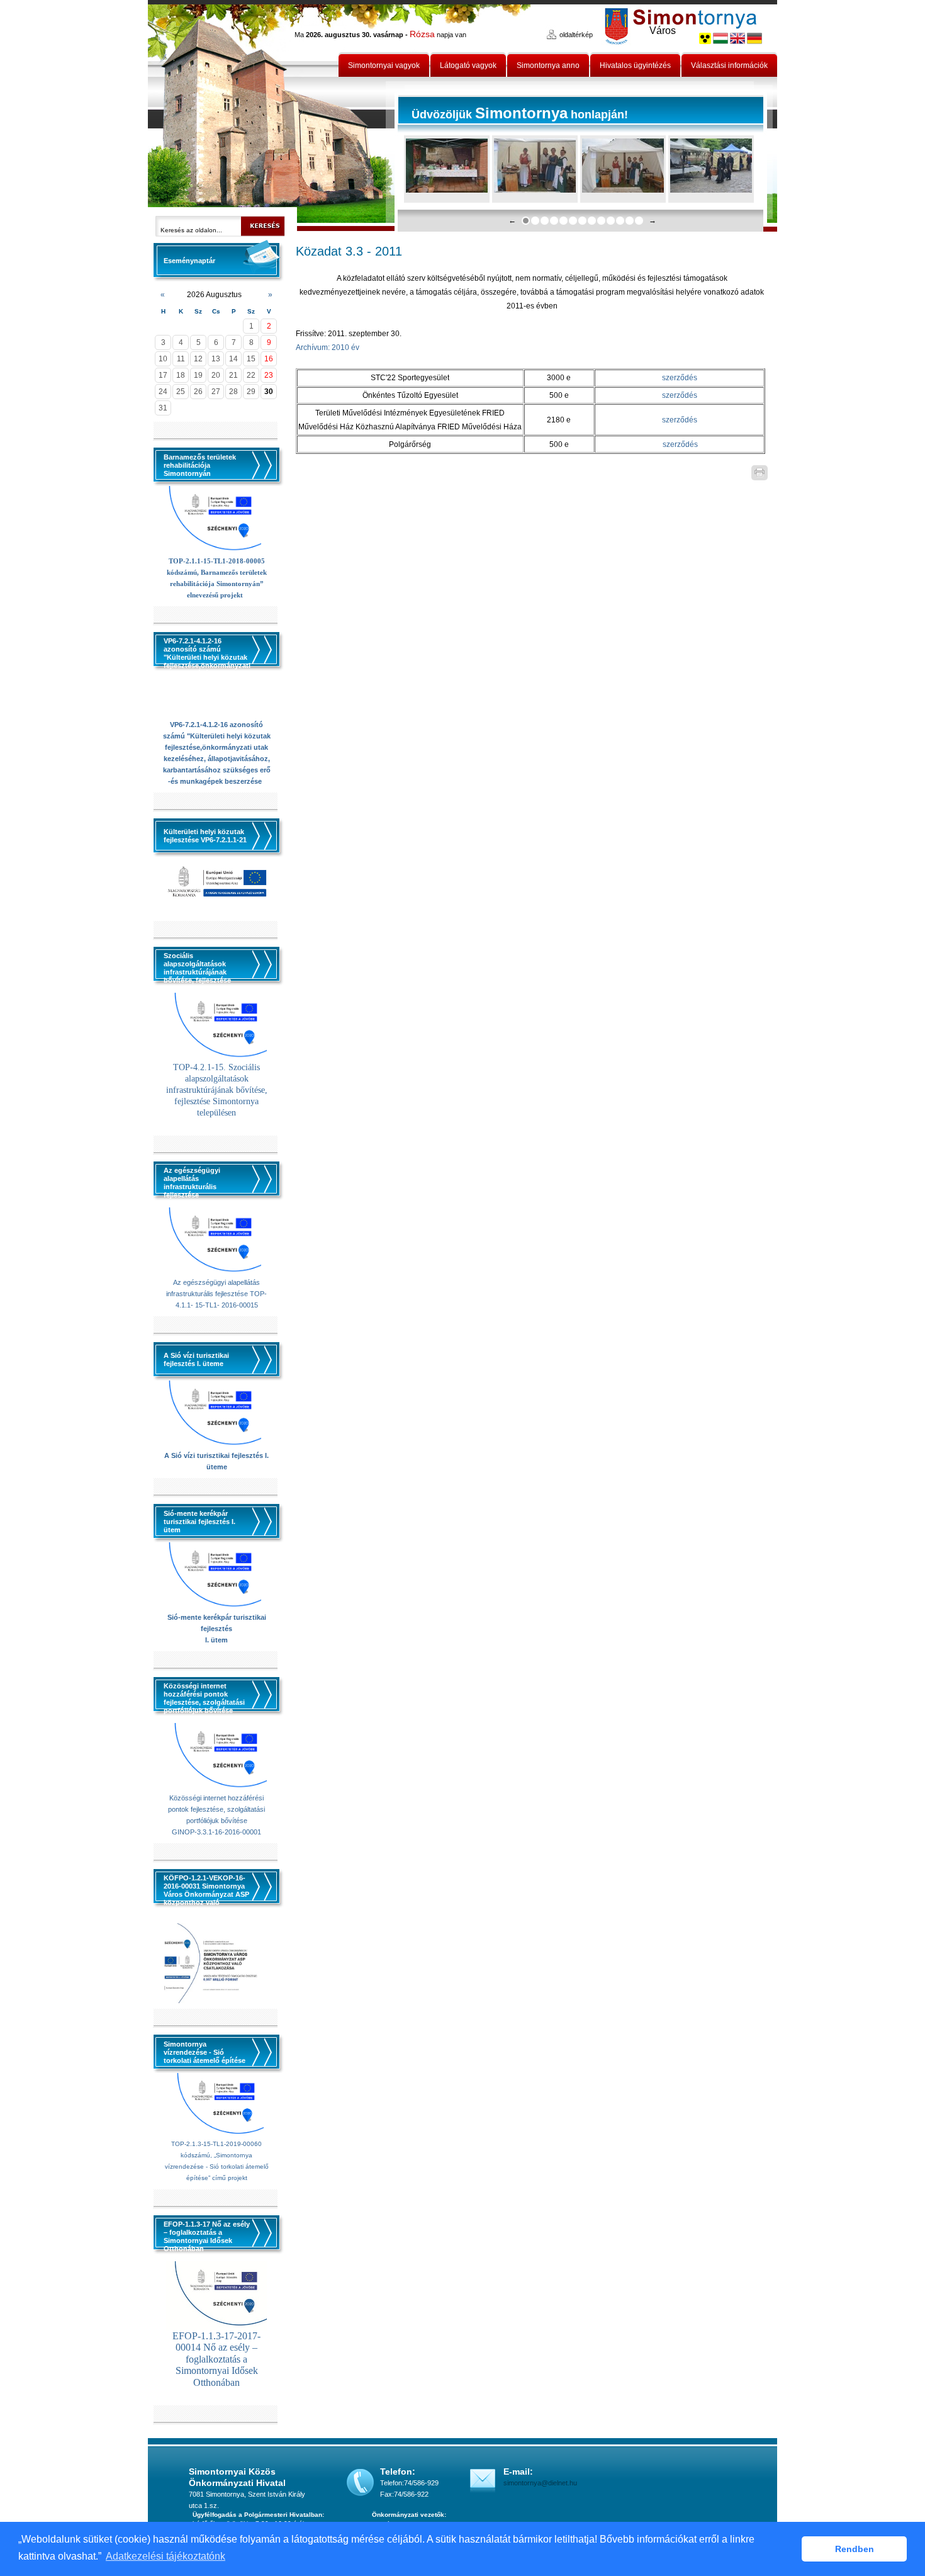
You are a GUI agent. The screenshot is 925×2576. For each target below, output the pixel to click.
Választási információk (729, 65)
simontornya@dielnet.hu (540, 2483)
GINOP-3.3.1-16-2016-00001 (216, 1832)
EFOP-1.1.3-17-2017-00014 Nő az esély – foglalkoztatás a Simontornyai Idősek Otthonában (216, 2359)
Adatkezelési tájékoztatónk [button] (165, 2556)
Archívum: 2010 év (328, 347)
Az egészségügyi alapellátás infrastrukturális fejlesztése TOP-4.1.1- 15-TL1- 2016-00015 (216, 1294)
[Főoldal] (272, 116)
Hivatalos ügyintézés (635, 65)
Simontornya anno (548, 65)
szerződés (680, 378)
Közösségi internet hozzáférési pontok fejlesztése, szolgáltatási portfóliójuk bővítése (216, 1809)
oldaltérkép (576, 35)
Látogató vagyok (468, 65)
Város (663, 31)
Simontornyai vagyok (384, 65)
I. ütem (216, 1640)
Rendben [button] (855, 2549)
